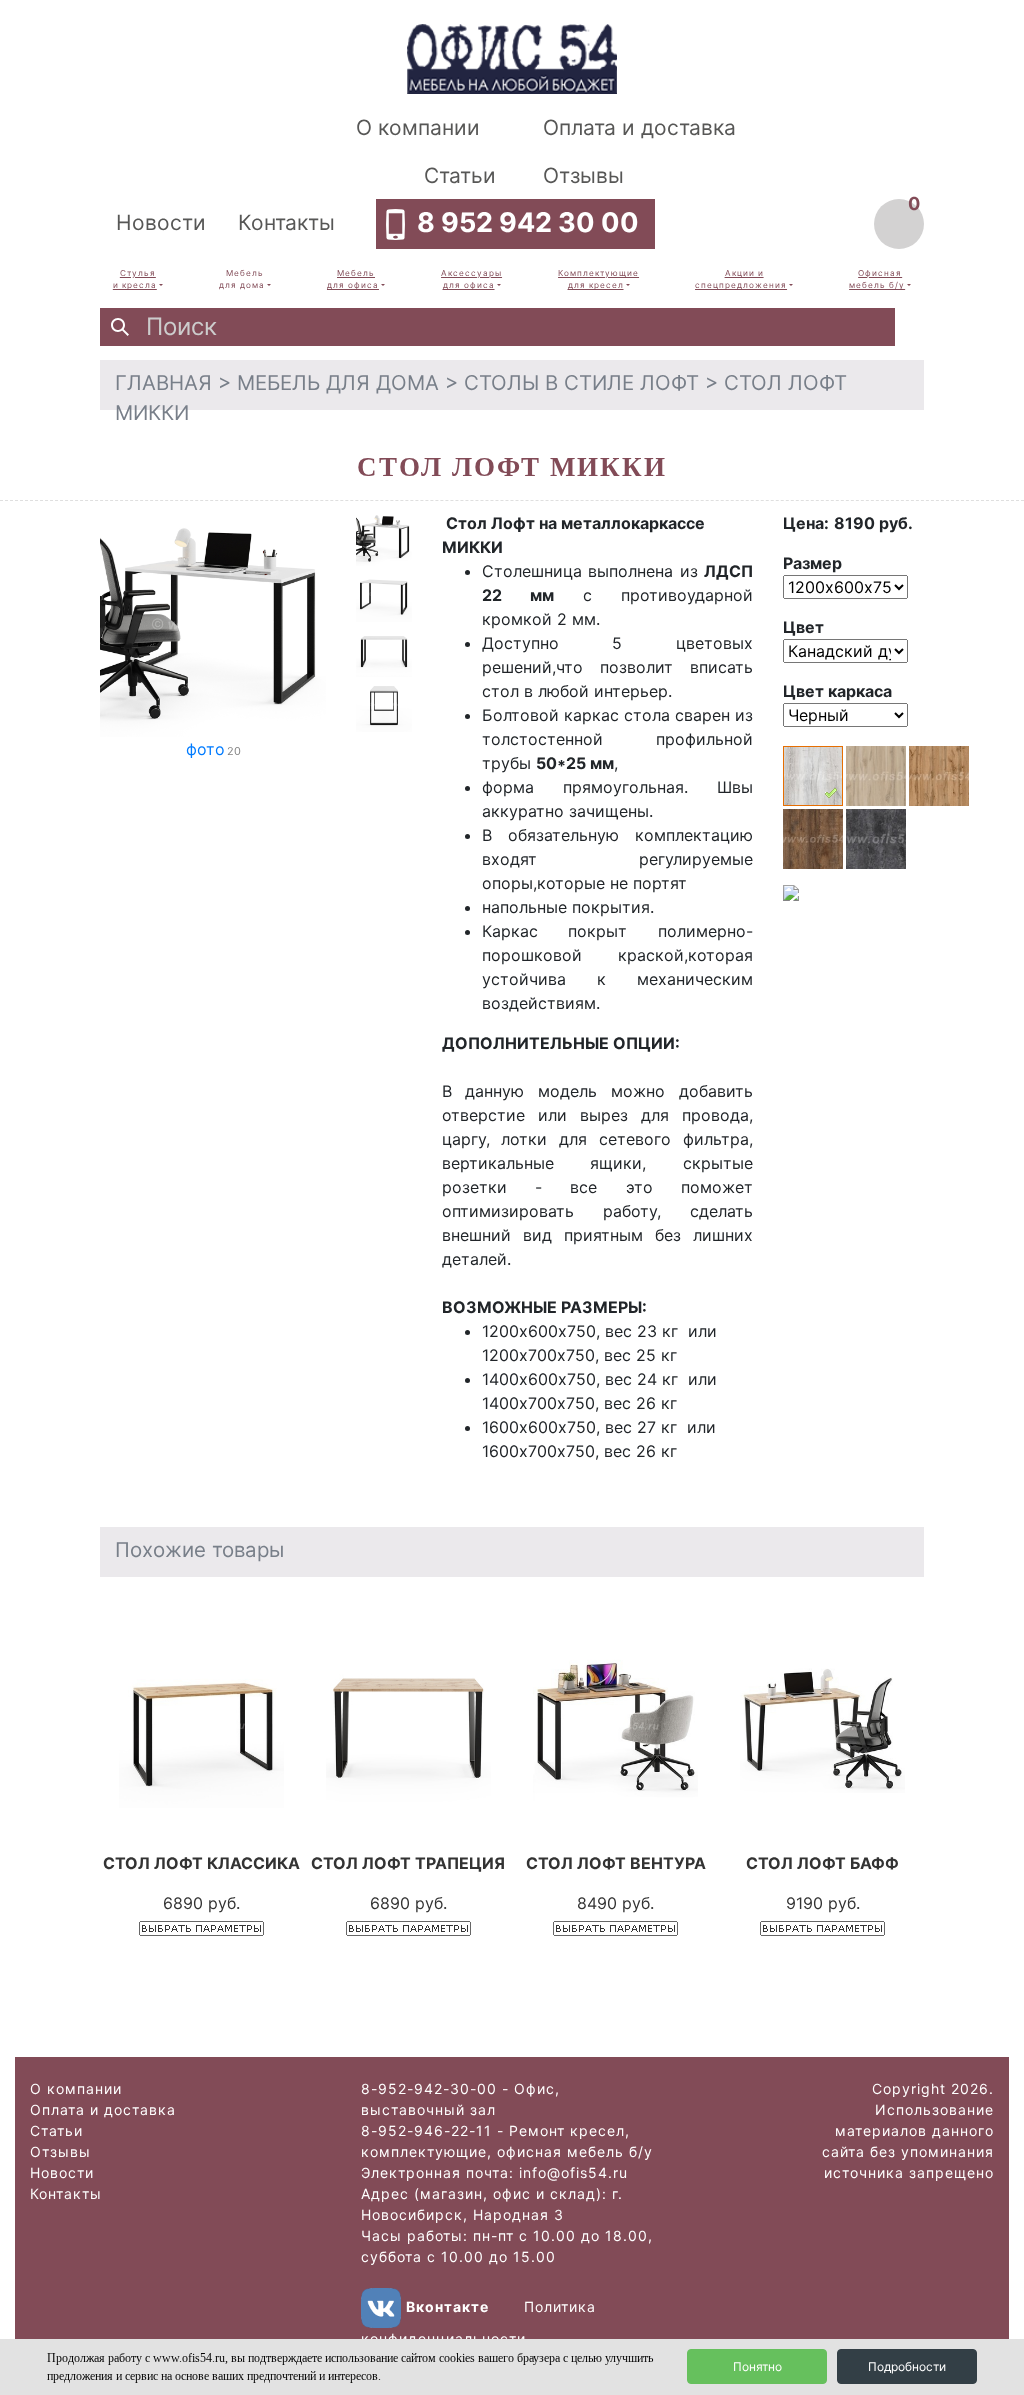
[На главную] (512, 57)
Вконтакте (447, 2306)
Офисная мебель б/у (877, 279)
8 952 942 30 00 (528, 222)
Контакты (286, 222)
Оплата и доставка (639, 127)
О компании (418, 127)
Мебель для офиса (353, 279)
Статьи (460, 175)
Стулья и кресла (135, 279)
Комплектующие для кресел (598, 279)
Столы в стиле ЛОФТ (581, 382)
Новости (161, 222)
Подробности (907, 2366)
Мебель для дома (242, 279)
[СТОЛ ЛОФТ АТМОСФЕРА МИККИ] (213, 622)
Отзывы (583, 175)
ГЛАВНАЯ (163, 382)
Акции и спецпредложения (741, 279)
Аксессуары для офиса (471, 279)
